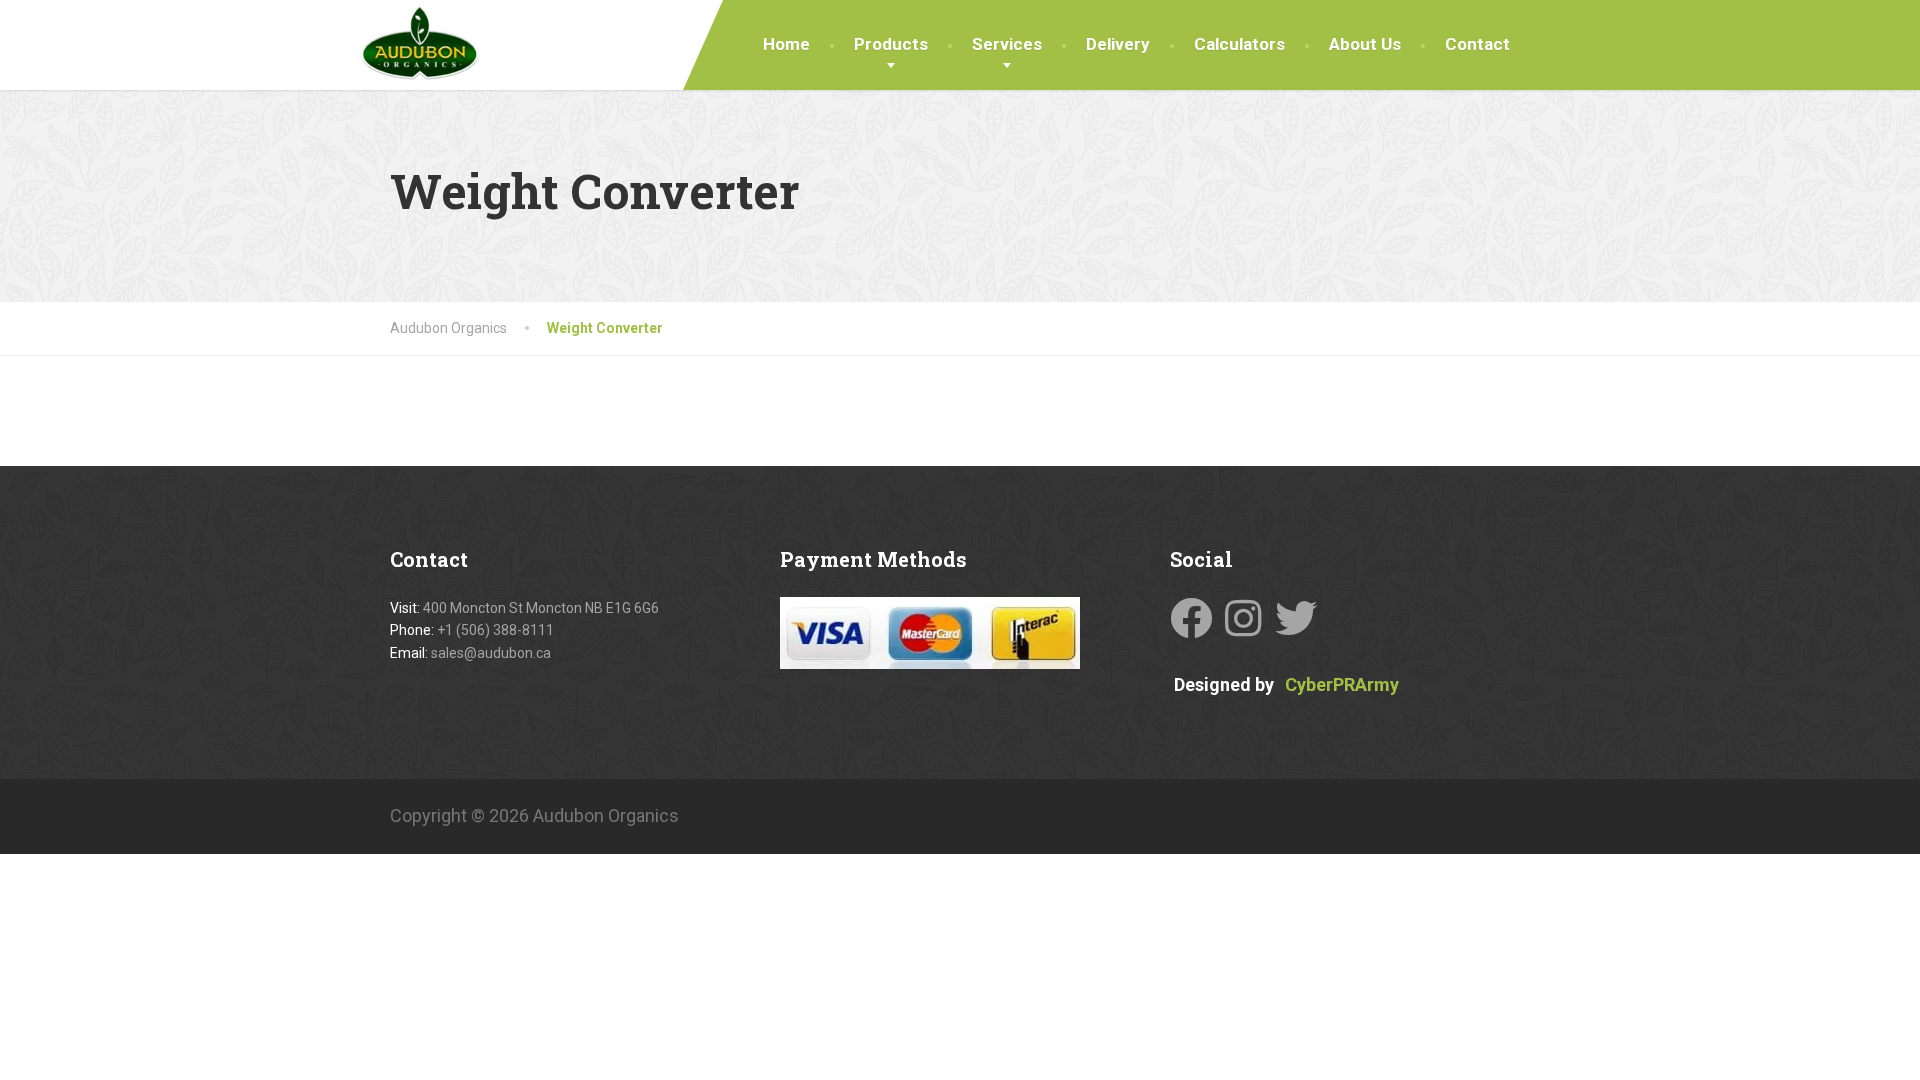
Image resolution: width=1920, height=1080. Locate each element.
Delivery (1118, 44)
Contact (1477, 44)
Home (786, 44)
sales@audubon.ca (491, 653)
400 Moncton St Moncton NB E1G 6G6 (541, 608)
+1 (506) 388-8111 (495, 630)
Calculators (1239, 44)
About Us (1365, 44)
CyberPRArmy (1342, 683)
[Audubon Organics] (420, 40)
